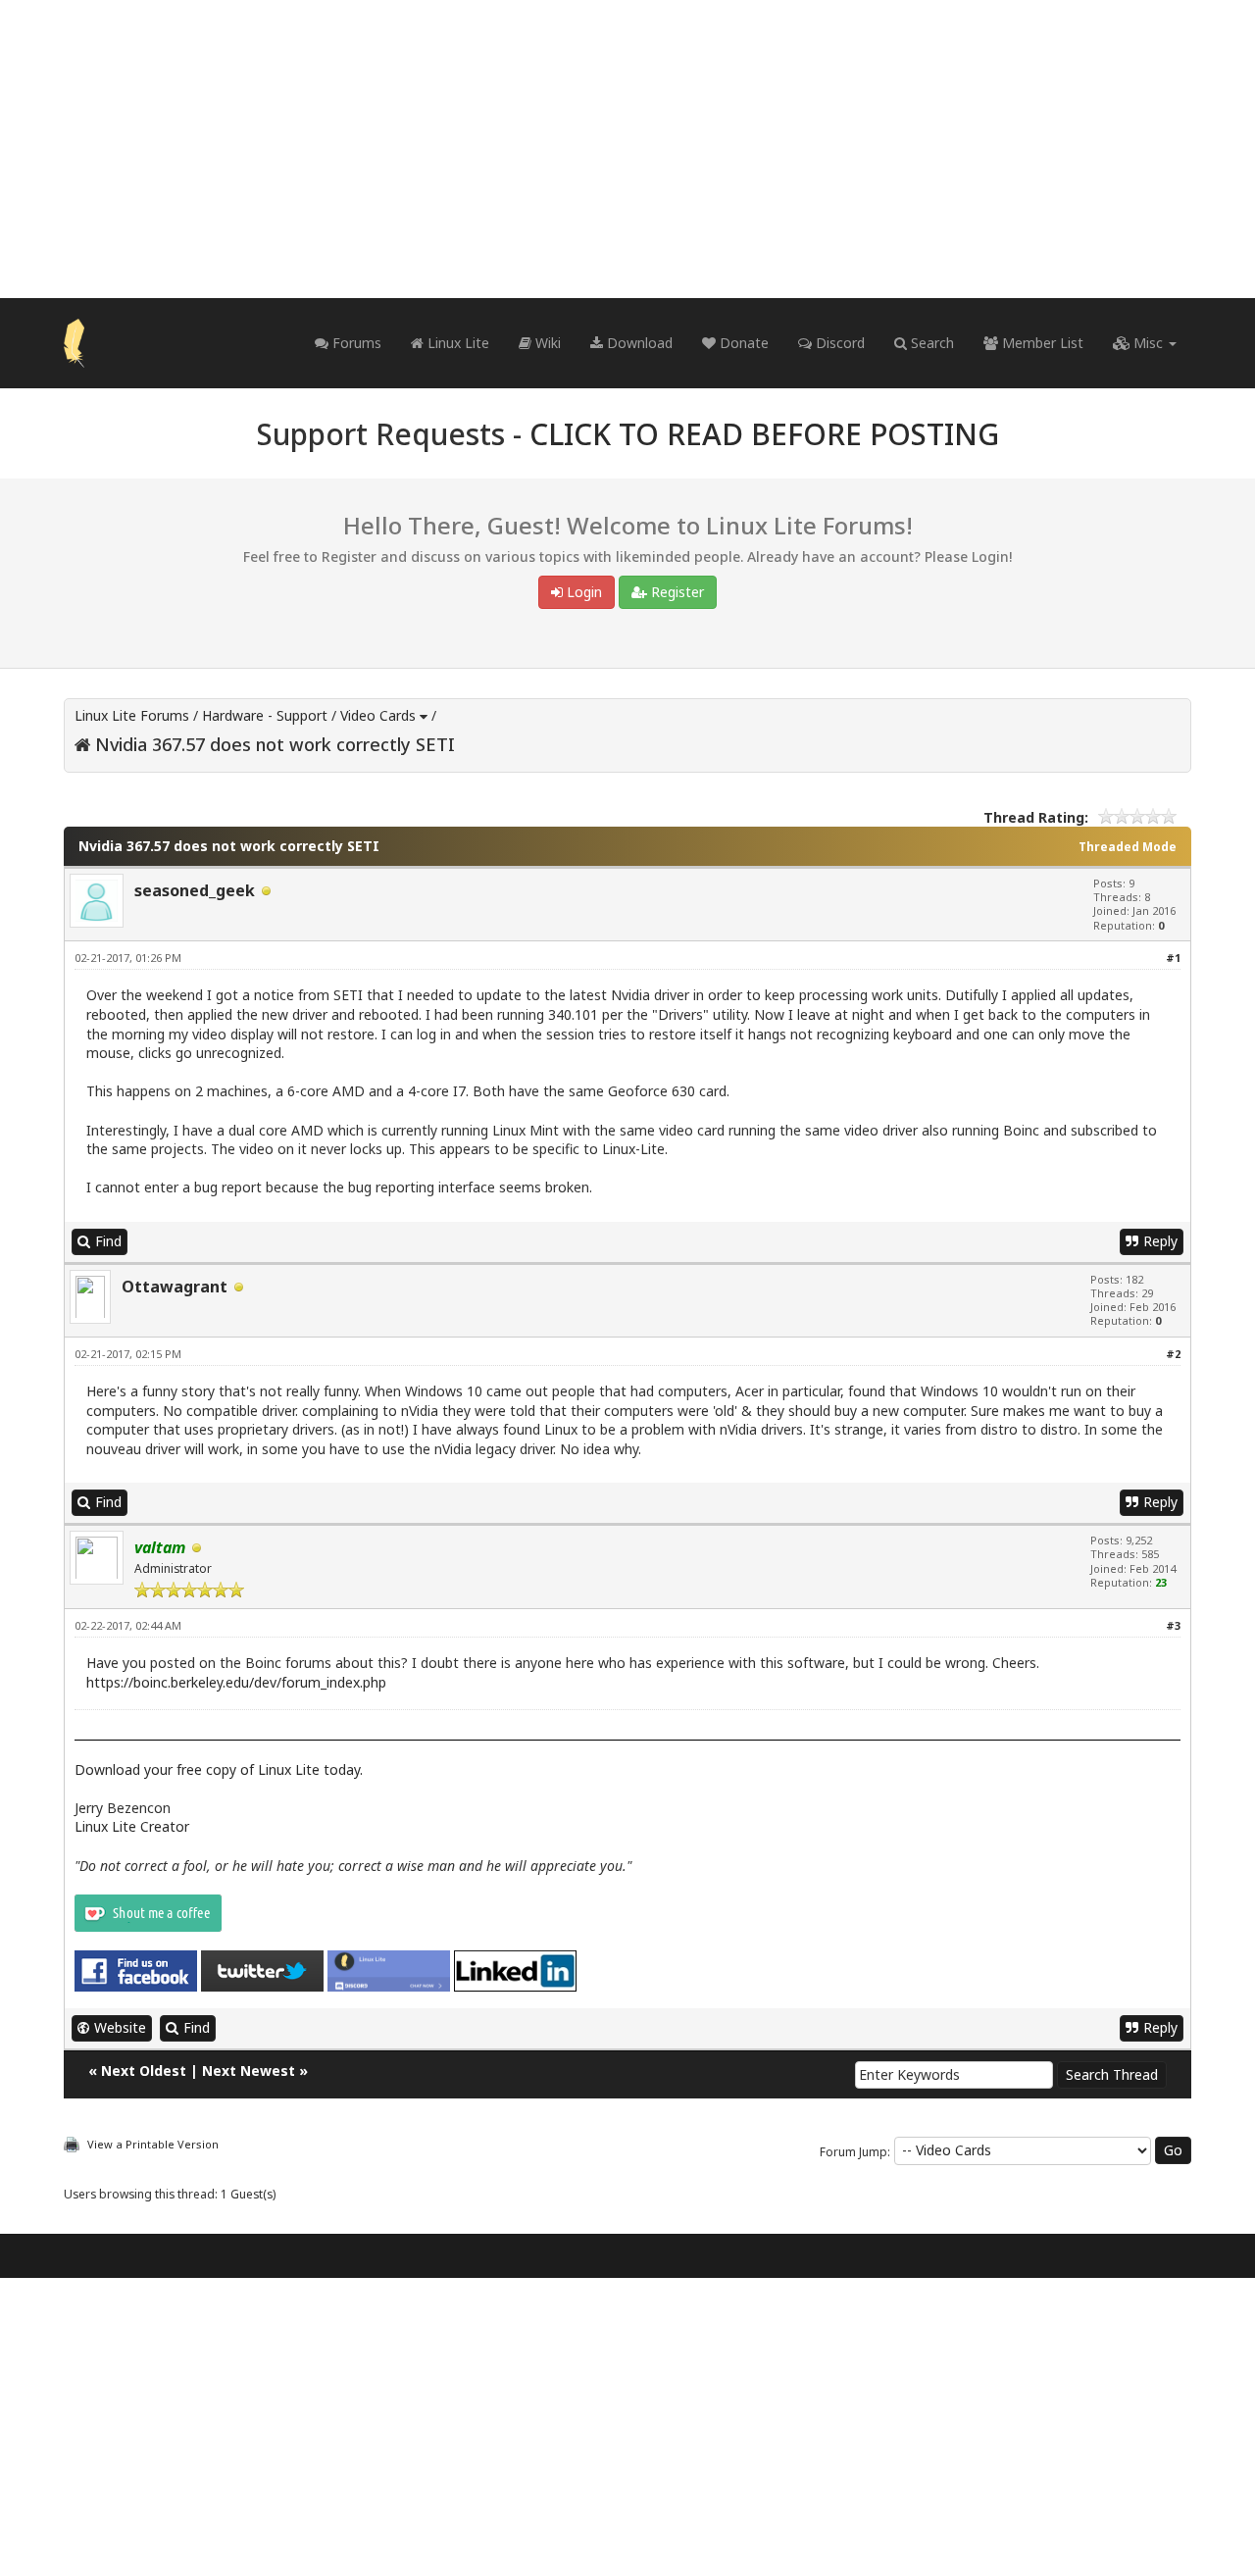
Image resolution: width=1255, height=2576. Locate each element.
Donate (742, 343)
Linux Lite (456, 343)
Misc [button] (1148, 343)
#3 (1173, 1625)
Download (638, 343)
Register (676, 592)
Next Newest (249, 2071)
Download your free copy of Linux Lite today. (219, 1769)
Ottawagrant (175, 1287)
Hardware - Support (265, 715)
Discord (838, 343)
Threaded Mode (1128, 847)
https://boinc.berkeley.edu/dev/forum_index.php (236, 1682)
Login (582, 592)
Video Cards (378, 715)
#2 (1173, 1354)
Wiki (546, 343)
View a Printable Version (153, 2144)
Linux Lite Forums (132, 715)
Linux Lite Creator (132, 1826)
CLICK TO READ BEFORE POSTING (764, 434)
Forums (355, 343)
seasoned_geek (195, 890)
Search (930, 343)
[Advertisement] (627, 149)
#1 (1173, 958)
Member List (1041, 343)
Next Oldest (144, 2071)
